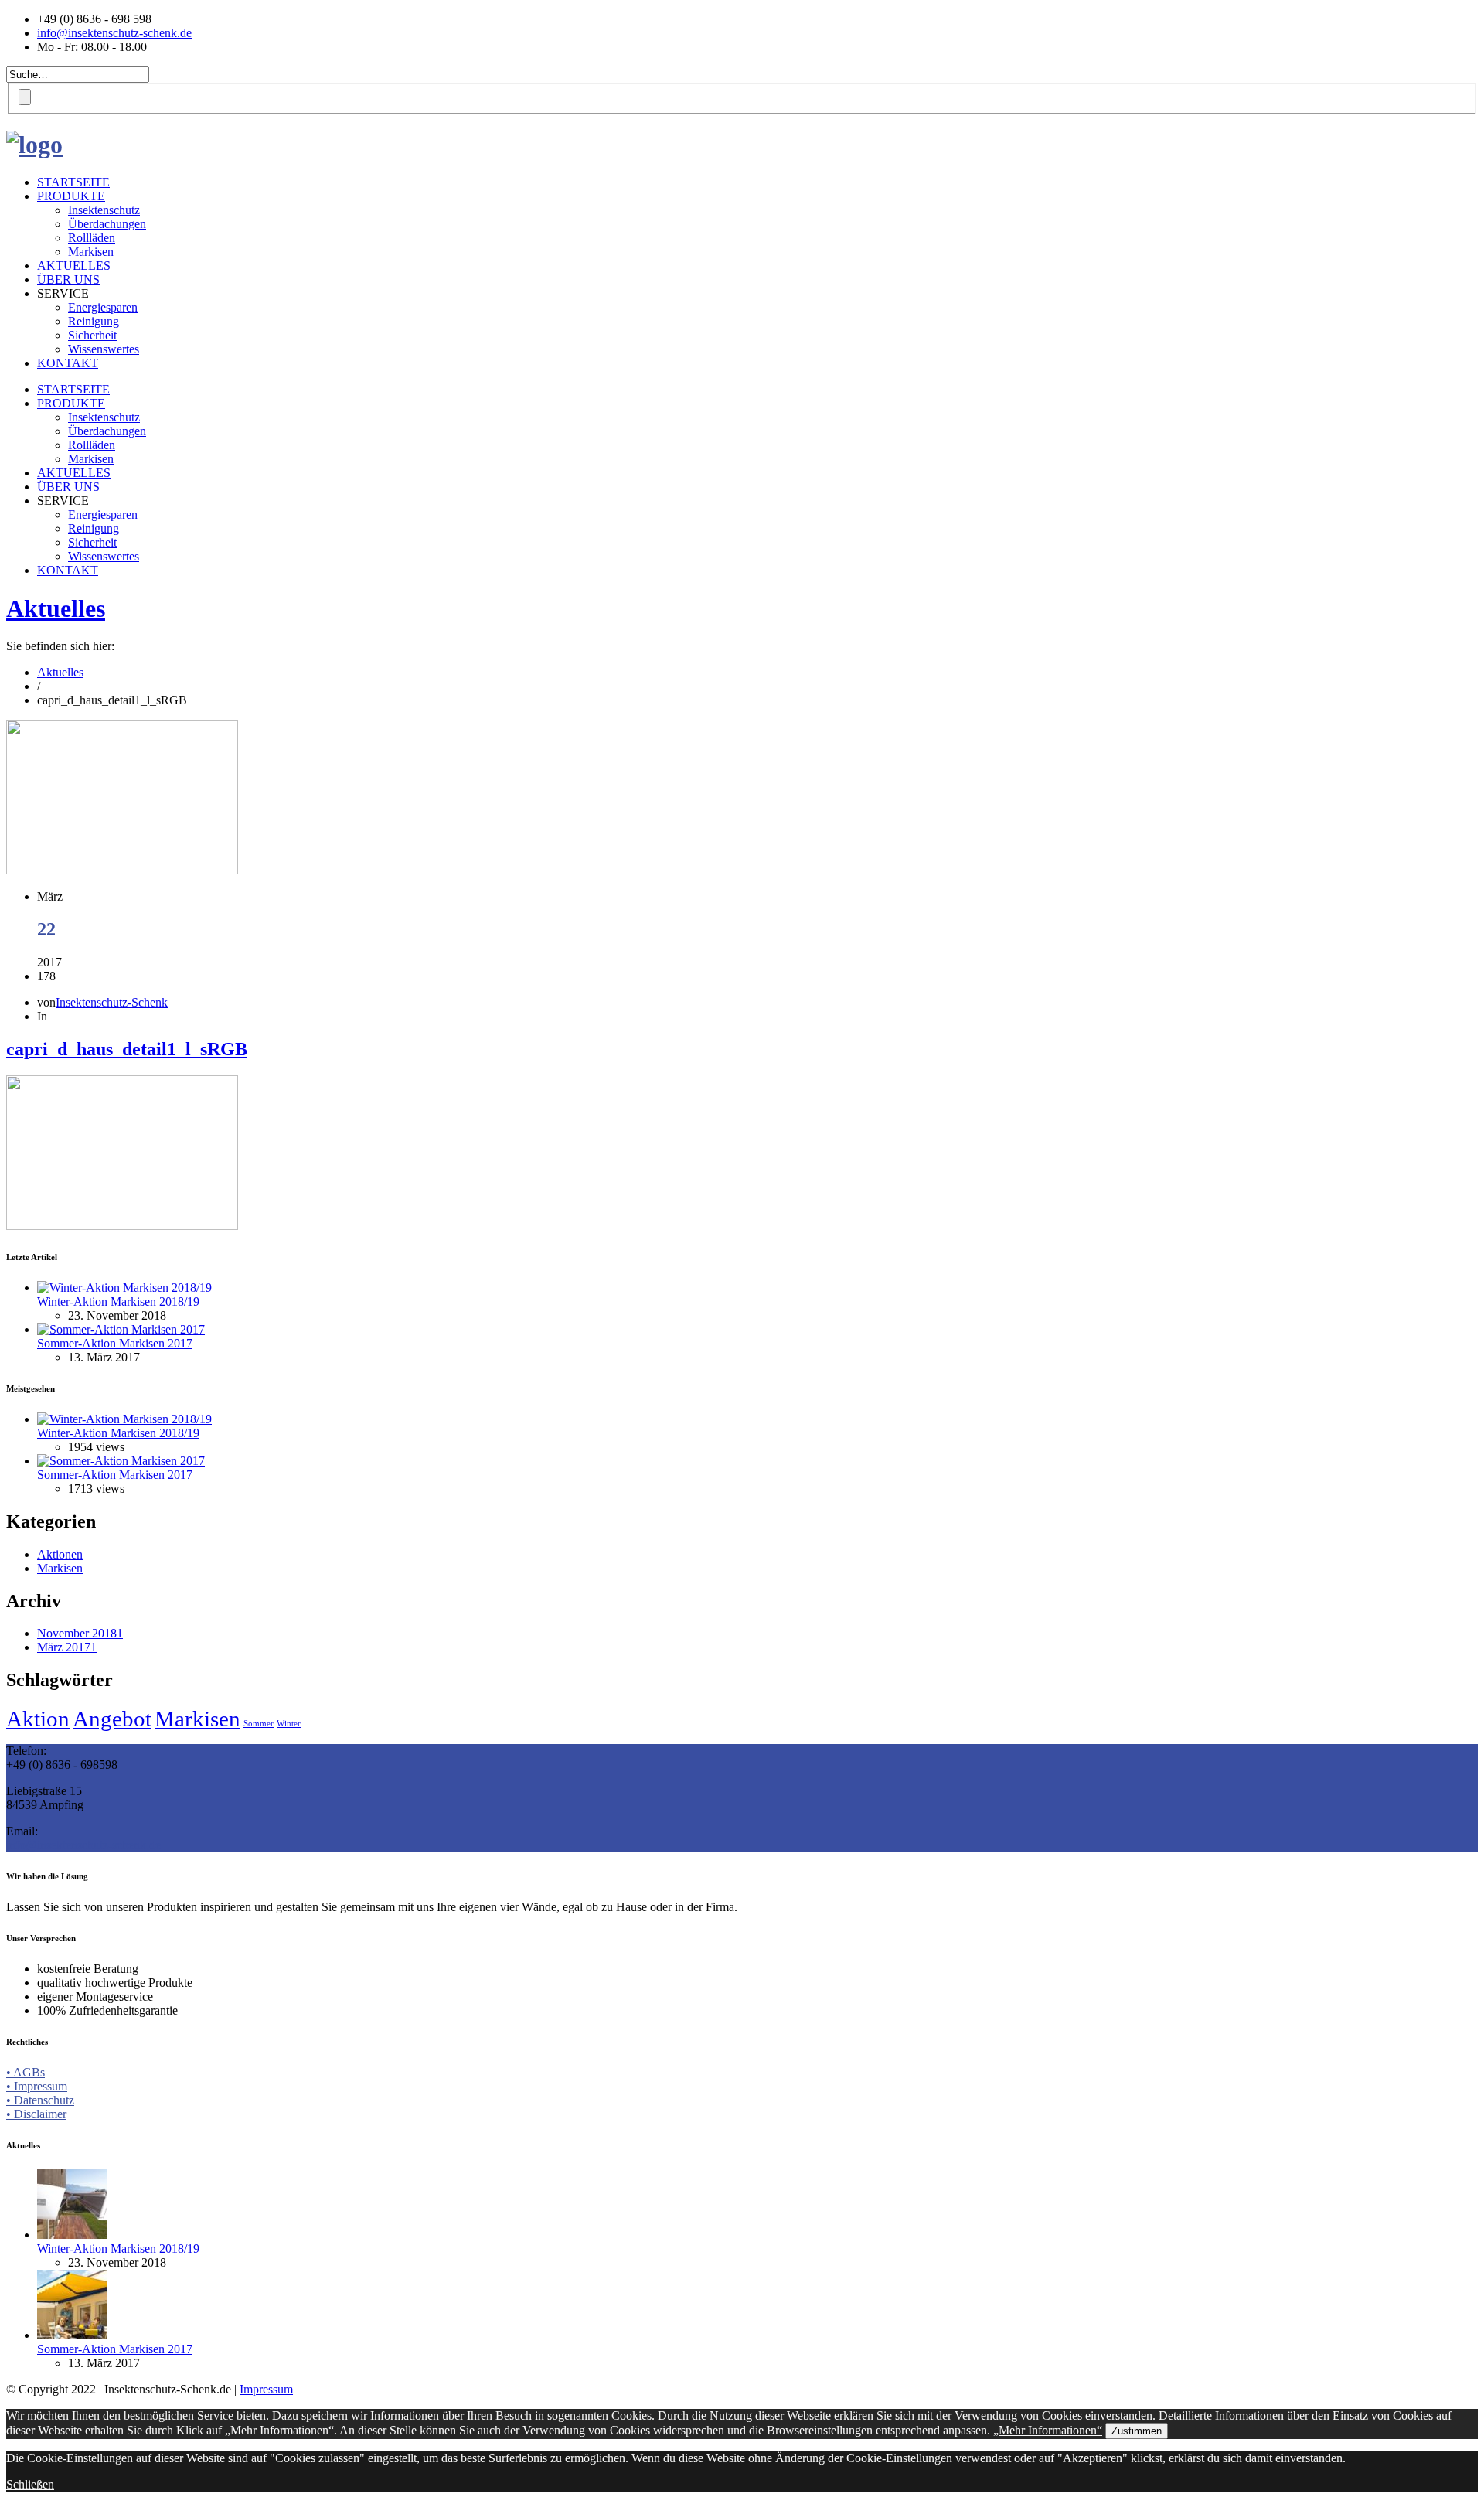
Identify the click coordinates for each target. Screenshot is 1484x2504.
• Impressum (37, 2086)
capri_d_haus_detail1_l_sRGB (127, 1049)
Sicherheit (92, 335)
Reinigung (94, 321)
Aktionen (60, 1554)
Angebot (112, 1719)
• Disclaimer (36, 2114)
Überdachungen (107, 224)
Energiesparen (103, 307)
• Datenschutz (40, 2100)
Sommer (259, 1724)
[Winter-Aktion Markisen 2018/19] (124, 1288)
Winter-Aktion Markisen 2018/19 (118, 1301)
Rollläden (92, 238)
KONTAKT (68, 363)
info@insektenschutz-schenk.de (114, 33)
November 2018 (80, 1633)
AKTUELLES (74, 266)
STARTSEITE (73, 182)
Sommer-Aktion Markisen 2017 (115, 1343)
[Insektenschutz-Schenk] (34, 145)
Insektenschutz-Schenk (112, 1002)
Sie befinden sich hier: (60, 646)
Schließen (30, 2484)
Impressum (266, 2389)
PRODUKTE (71, 196)
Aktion (38, 1719)
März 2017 (67, 1647)
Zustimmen (1137, 2431)
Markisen (91, 252)
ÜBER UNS (68, 279)
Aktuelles (56, 608)
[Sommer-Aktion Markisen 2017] (121, 1329)
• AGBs (26, 2072)
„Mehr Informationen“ (1048, 2430)
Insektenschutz (104, 210)
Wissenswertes (104, 349)
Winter (289, 1724)
